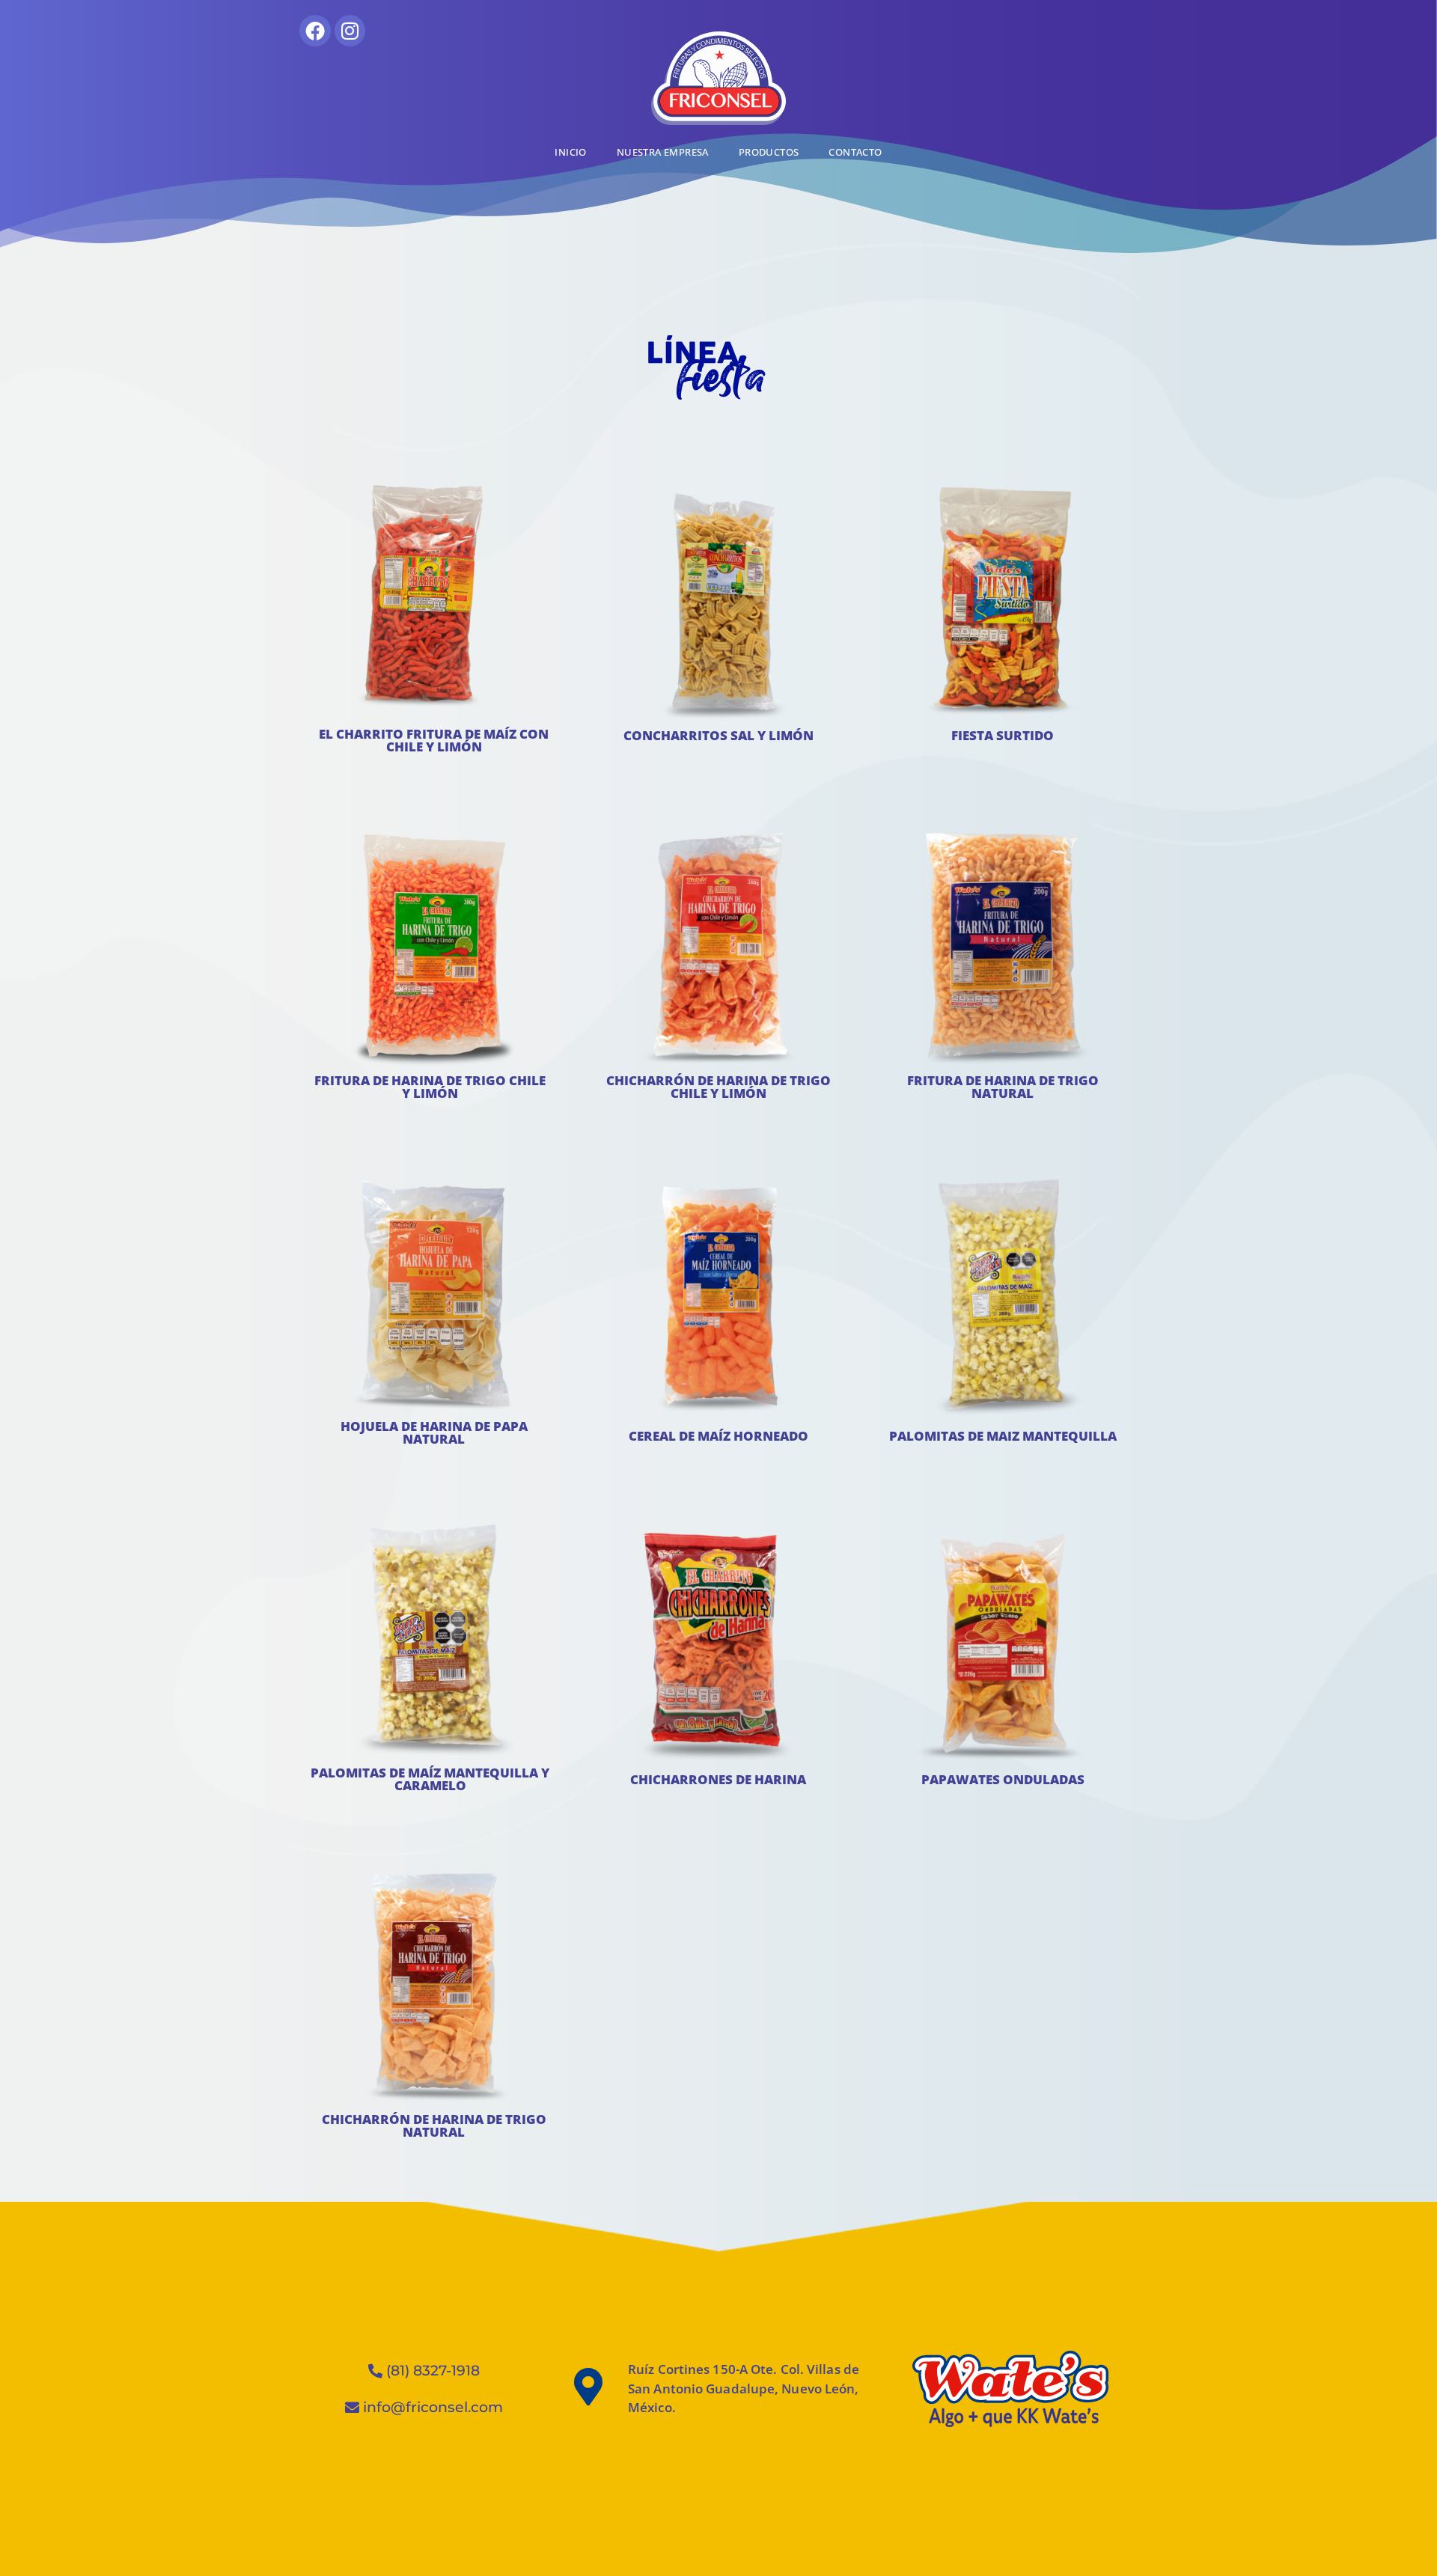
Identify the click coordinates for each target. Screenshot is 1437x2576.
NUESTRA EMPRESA (663, 152)
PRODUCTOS (769, 152)
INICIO (570, 152)
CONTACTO (855, 152)
